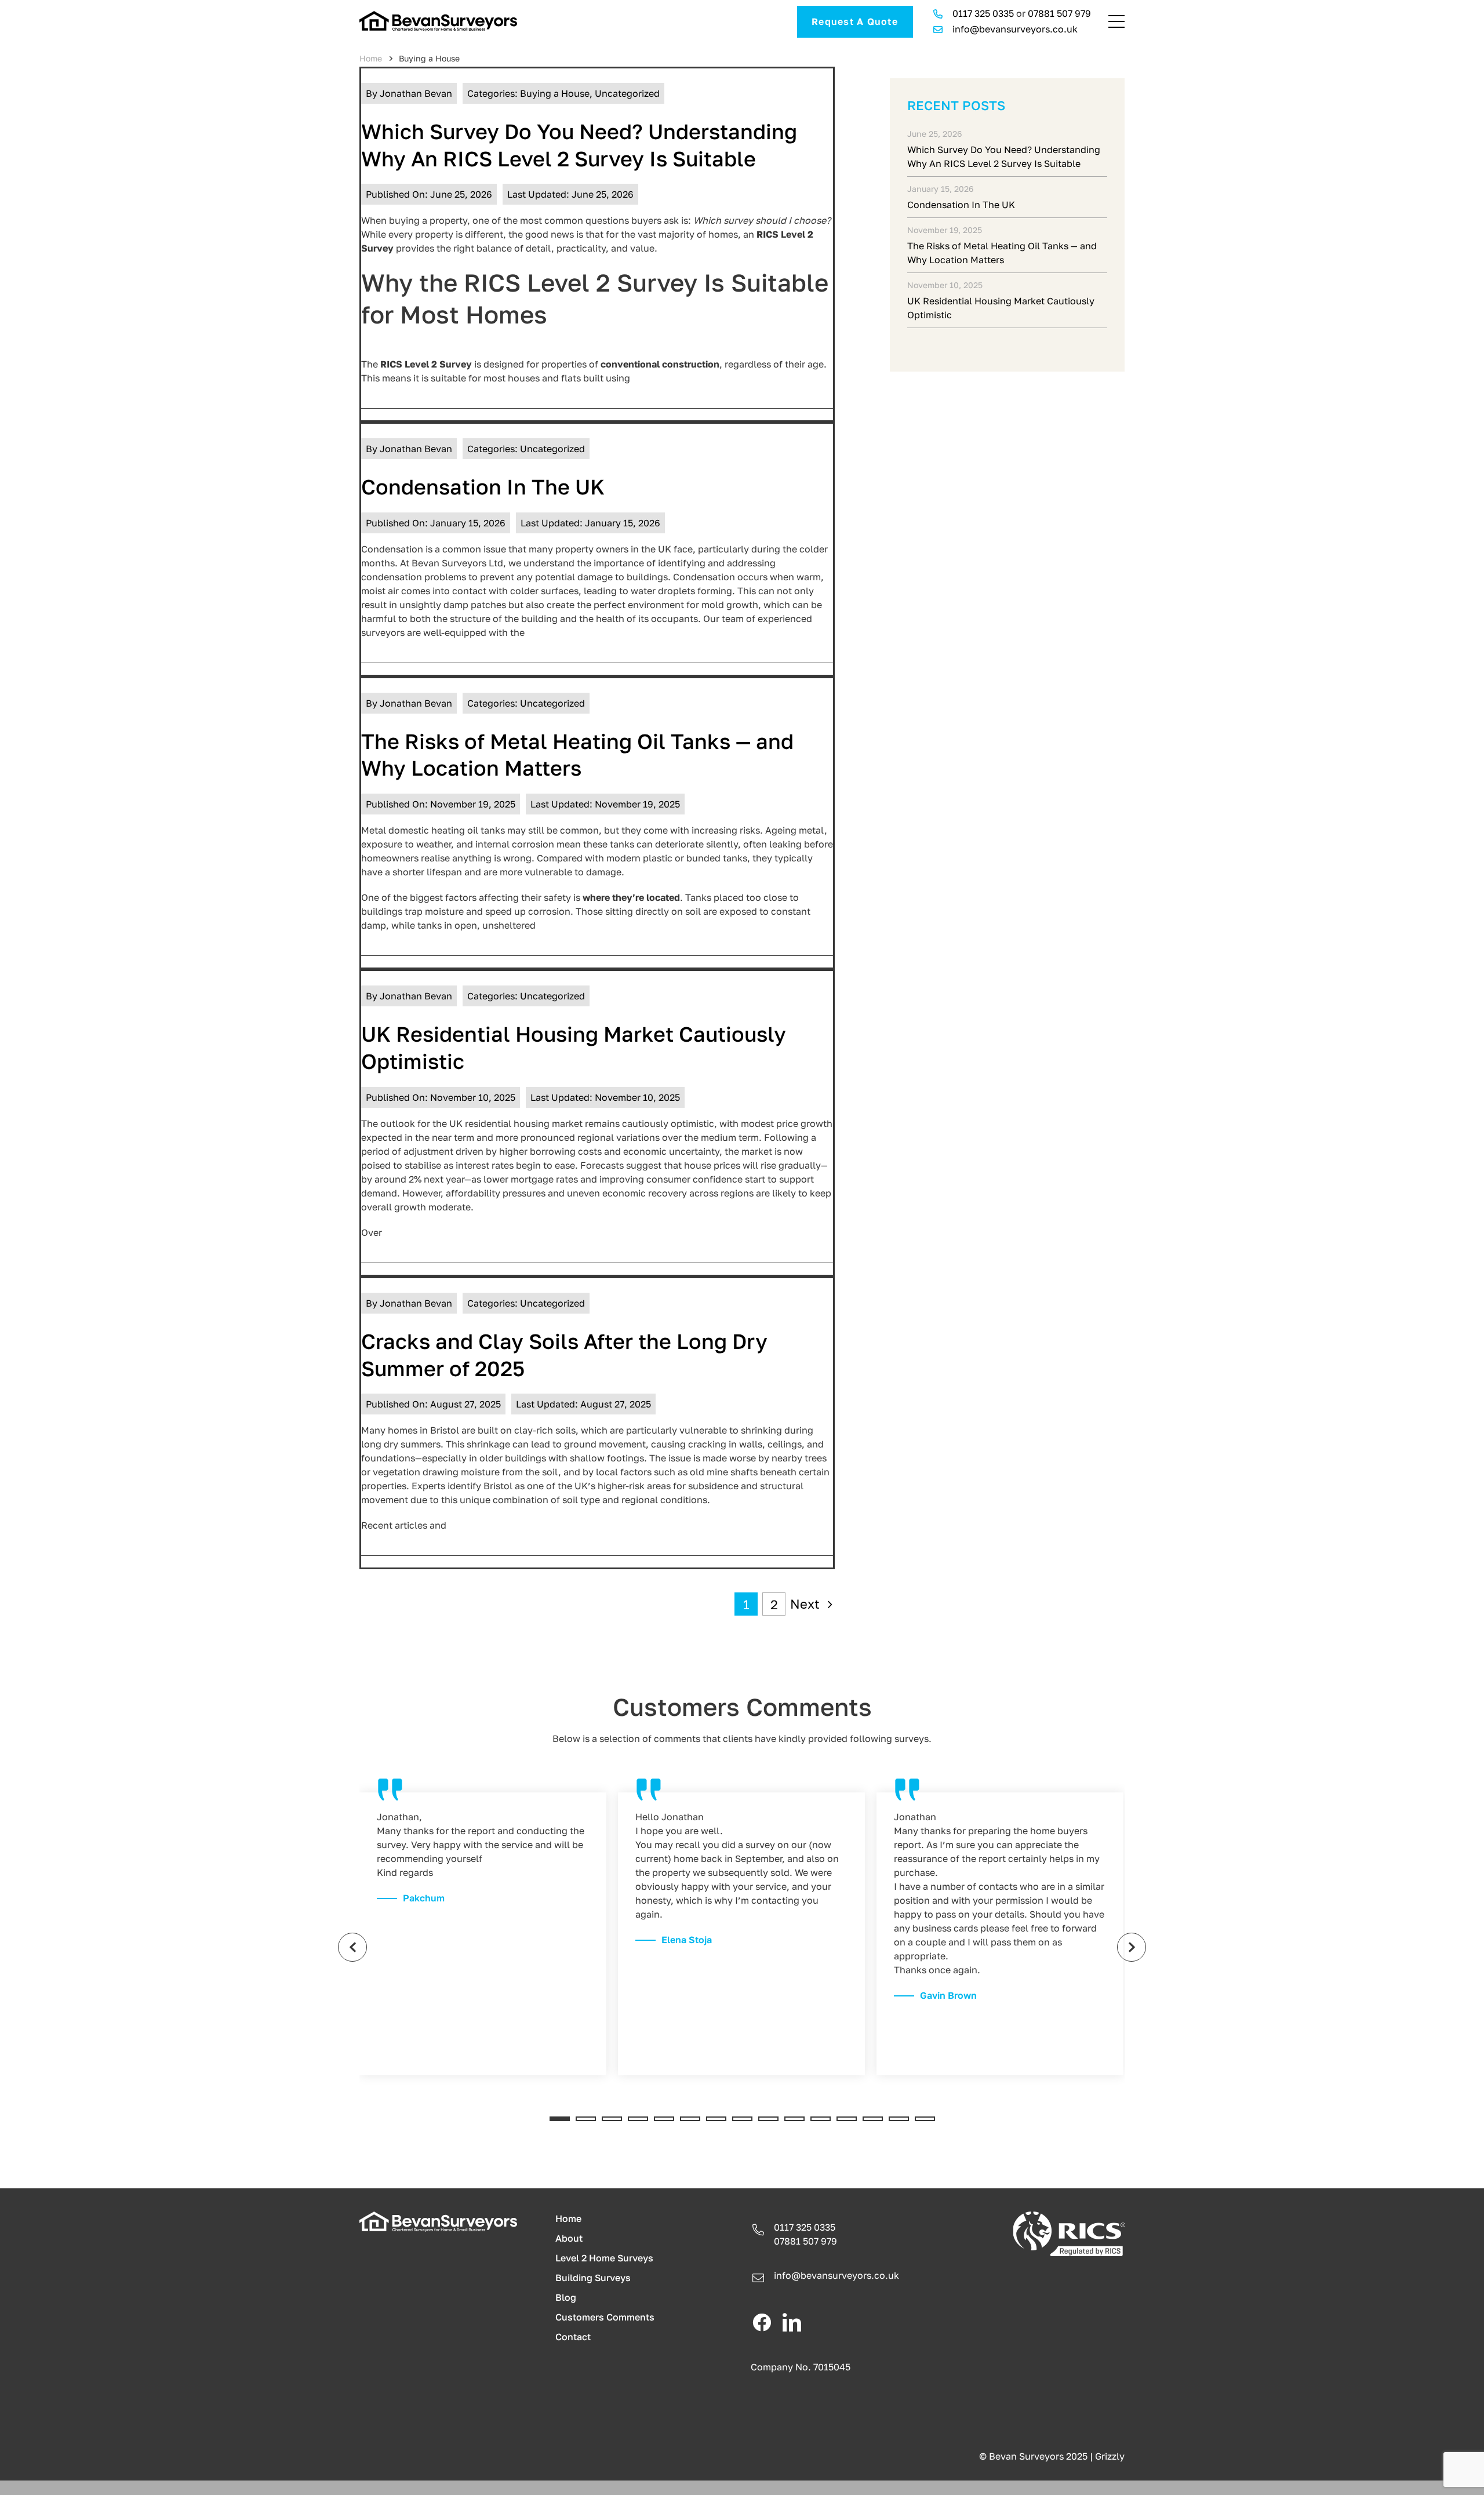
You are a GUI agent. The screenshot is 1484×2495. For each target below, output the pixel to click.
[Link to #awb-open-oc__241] (1116, 21)
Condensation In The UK (483, 487)
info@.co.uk (836, 2275)
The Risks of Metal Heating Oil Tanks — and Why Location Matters (1002, 253)
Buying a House (555, 93)
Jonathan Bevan (416, 93)
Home (371, 58)
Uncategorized (627, 93)
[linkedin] (792, 2322)
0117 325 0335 (983, 13)
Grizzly (1110, 2456)
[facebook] (762, 2322)
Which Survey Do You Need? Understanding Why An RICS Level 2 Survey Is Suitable (1004, 157)
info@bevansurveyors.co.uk (1015, 29)
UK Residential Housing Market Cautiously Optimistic (1001, 308)
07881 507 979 (1059, 13)
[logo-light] (438, 2216)
